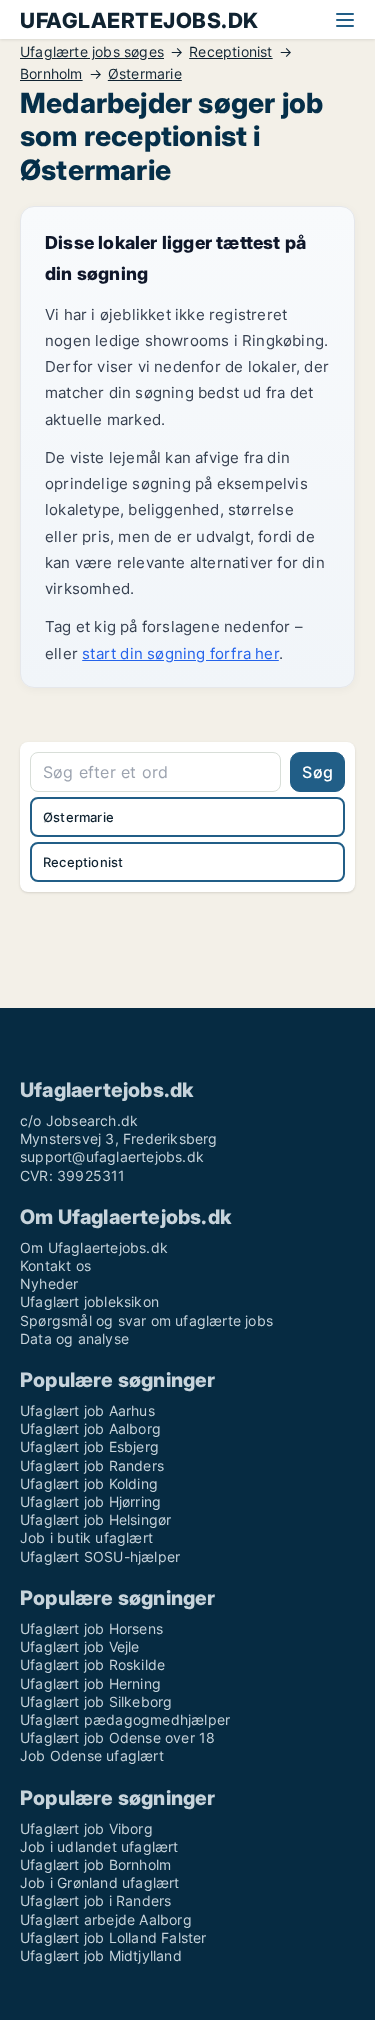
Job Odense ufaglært (92, 1755)
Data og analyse (74, 1338)
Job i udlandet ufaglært (99, 1846)
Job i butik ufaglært (86, 1537)
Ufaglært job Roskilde (92, 1664)
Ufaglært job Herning (90, 1683)
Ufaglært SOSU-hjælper (100, 1556)
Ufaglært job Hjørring (90, 1501)
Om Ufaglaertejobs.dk (94, 1247)
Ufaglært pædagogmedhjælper (125, 1719)
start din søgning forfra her (180, 653)
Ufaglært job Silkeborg (96, 1701)
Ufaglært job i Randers (95, 1900)
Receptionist (230, 52)
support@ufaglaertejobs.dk (112, 1156)
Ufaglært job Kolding (89, 1483)
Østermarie (145, 74)
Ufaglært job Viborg (86, 1828)
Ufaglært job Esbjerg (89, 1446)
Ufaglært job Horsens (91, 1628)
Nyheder (49, 1283)
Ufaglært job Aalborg (90, 1428)
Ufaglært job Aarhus (87, 1410)
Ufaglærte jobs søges (92, 52)
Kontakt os (55, 1265)
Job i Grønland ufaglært (100, 1882)
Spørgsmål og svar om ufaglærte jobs (146, 1320)
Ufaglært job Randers (92, 1465)
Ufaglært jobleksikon (89, 1301)
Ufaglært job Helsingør (95, 1519)
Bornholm (51, 74)
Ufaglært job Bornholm (95, 1864)
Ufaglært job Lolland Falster (113, 1937)
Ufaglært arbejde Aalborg (106, 1919)
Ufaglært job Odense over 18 (117, 1737)
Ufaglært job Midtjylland (101, 1955)
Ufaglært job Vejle (80, 1646)
